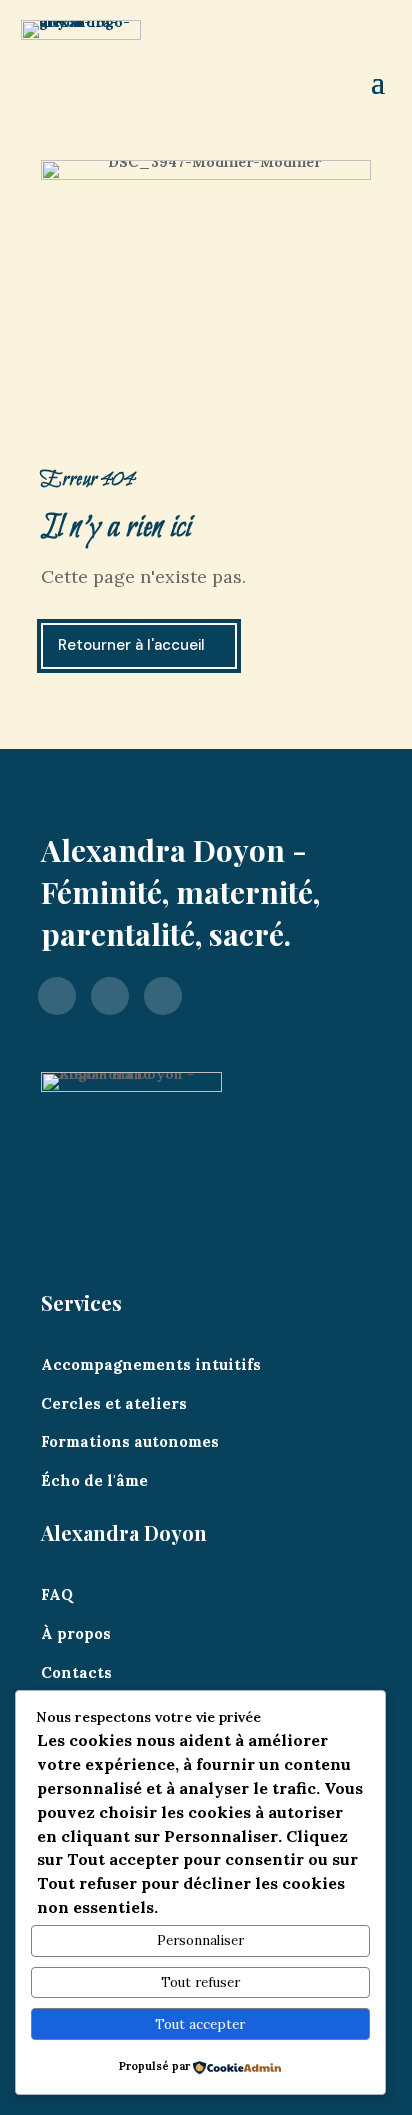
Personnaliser (200, 1940)
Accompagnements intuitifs (151, 1364)
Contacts (76, 1672)
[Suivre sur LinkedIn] (163, 995)
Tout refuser (200, 1982)
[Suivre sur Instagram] (110, 995)
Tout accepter (200, 2024)
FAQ (57, 1594)
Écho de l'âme (94, 1480)
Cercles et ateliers (114, 1403)
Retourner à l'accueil (131, 645)
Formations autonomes (130, 1441)
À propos (76, 1633)
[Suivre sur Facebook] (57, 995)
